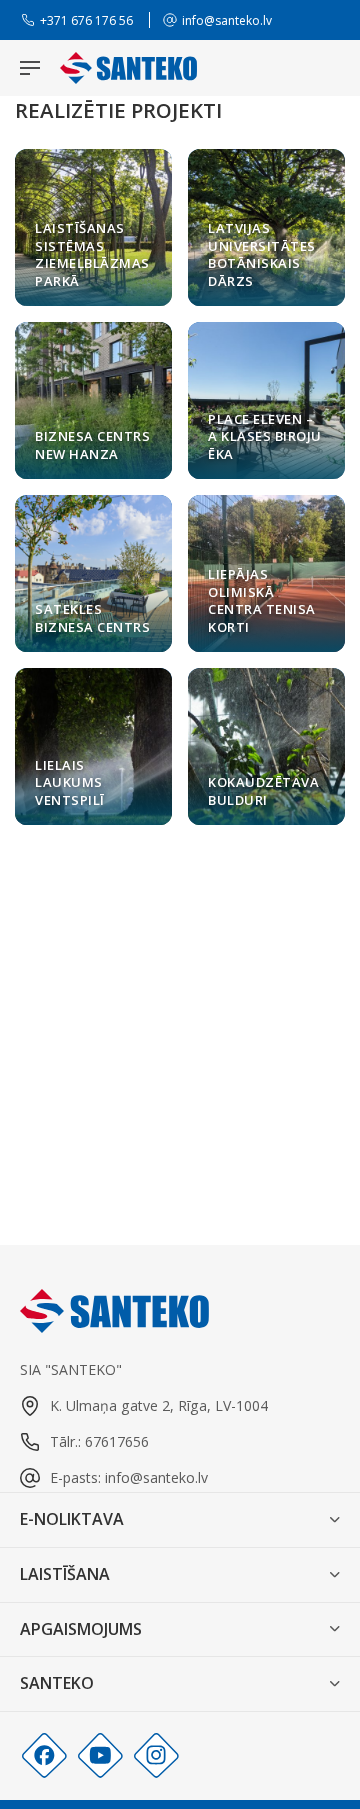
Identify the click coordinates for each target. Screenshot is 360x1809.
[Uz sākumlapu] (128, 68)
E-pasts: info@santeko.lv (129, 1477)
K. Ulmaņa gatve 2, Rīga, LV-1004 (159, 1405)
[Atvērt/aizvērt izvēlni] (30, 68)
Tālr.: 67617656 (99, 1441)
